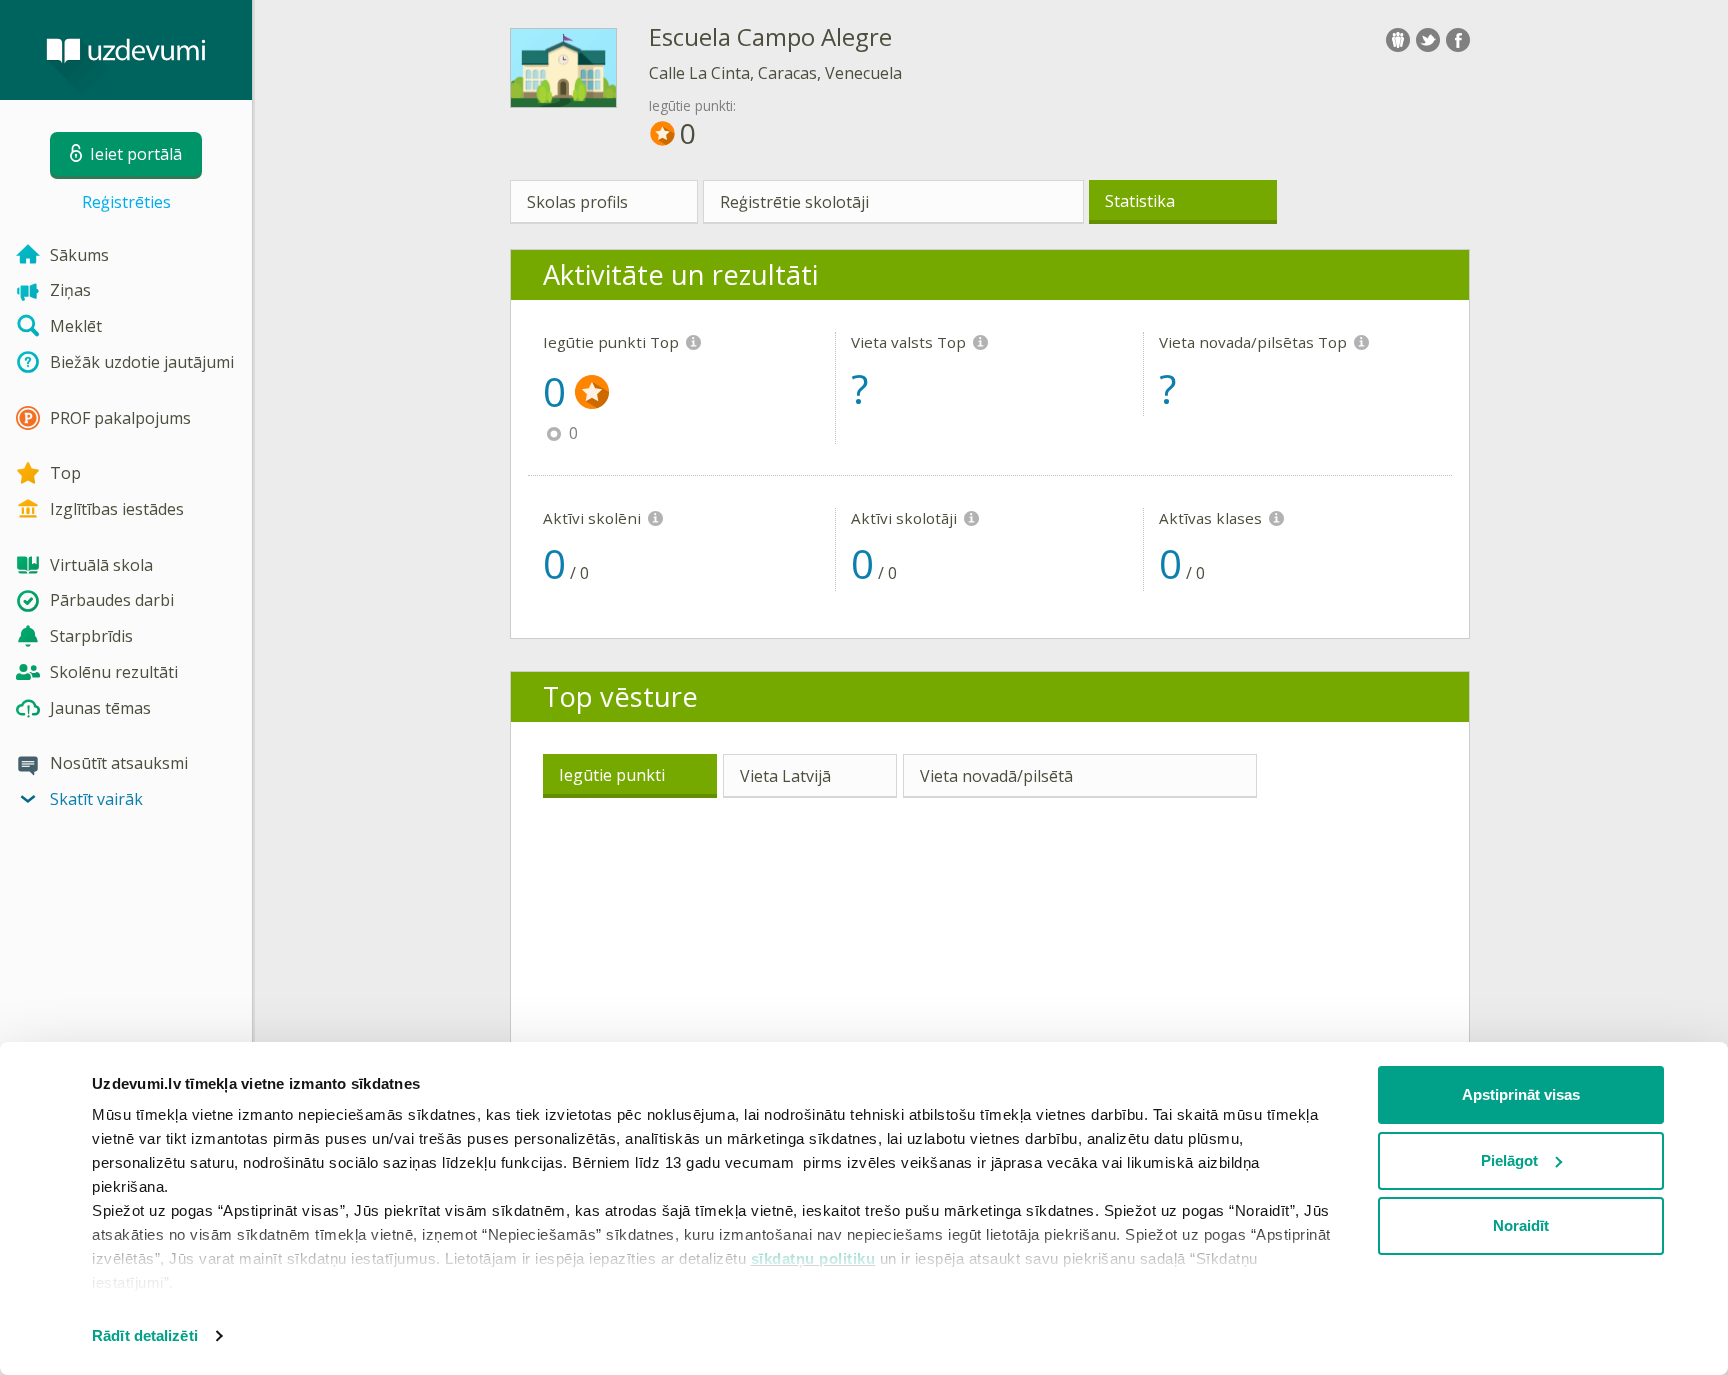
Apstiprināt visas (1521, 1094)
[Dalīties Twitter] (1428, 40)
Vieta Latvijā (785, 776)
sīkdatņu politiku (813, 1258)
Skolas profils (577, 202)
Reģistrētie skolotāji (794, 202)
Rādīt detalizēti (145, 1335)
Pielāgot (1509, 1160)
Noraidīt (1521, 1225)
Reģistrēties (126, 202)
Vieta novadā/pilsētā (996, 776)
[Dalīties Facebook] (1458, 40)
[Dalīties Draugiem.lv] (1398, 40)
